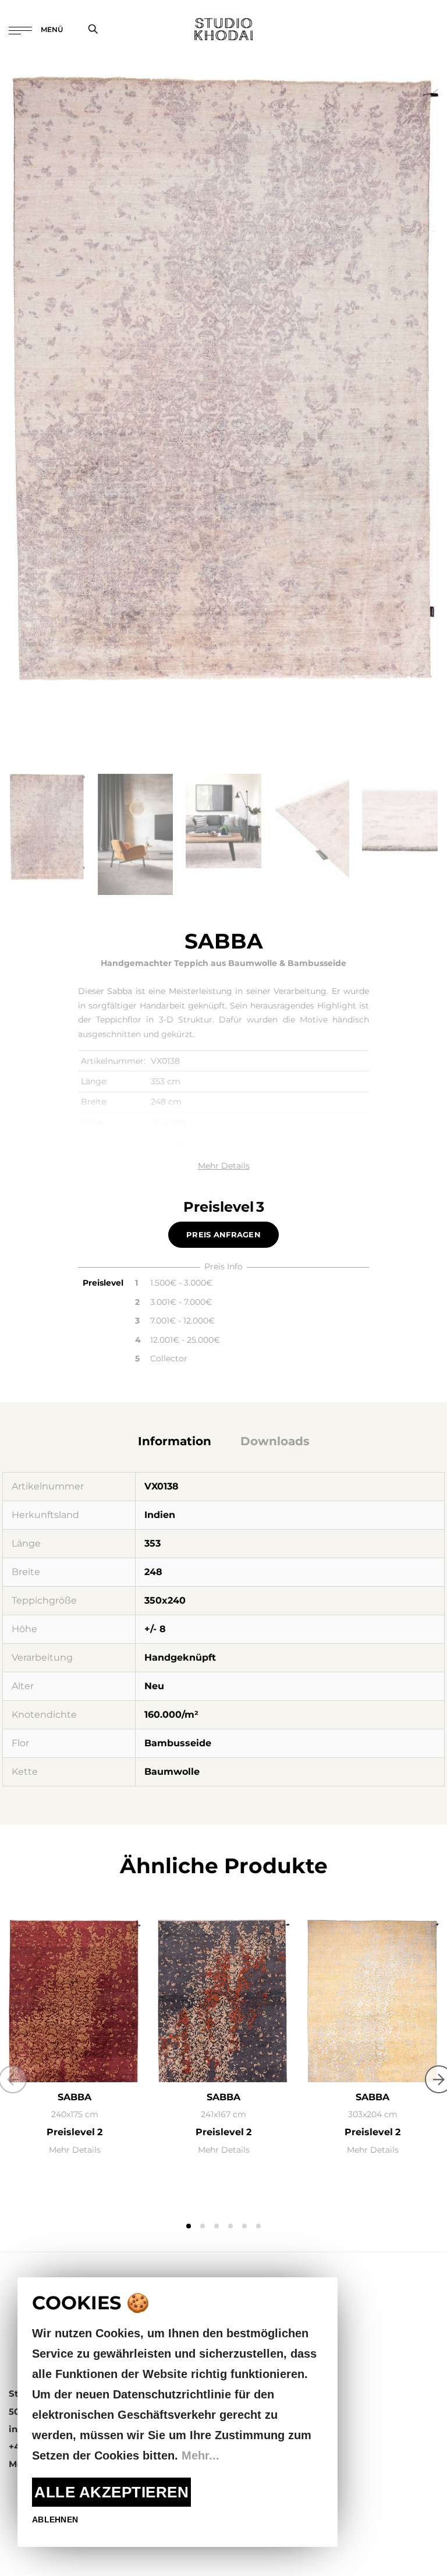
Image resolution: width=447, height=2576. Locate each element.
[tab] (175, 1441)
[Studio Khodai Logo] (223, 29)
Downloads (275, 1441)
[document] (178, 2412)
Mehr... (201, 2455)
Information (175, 1441)
